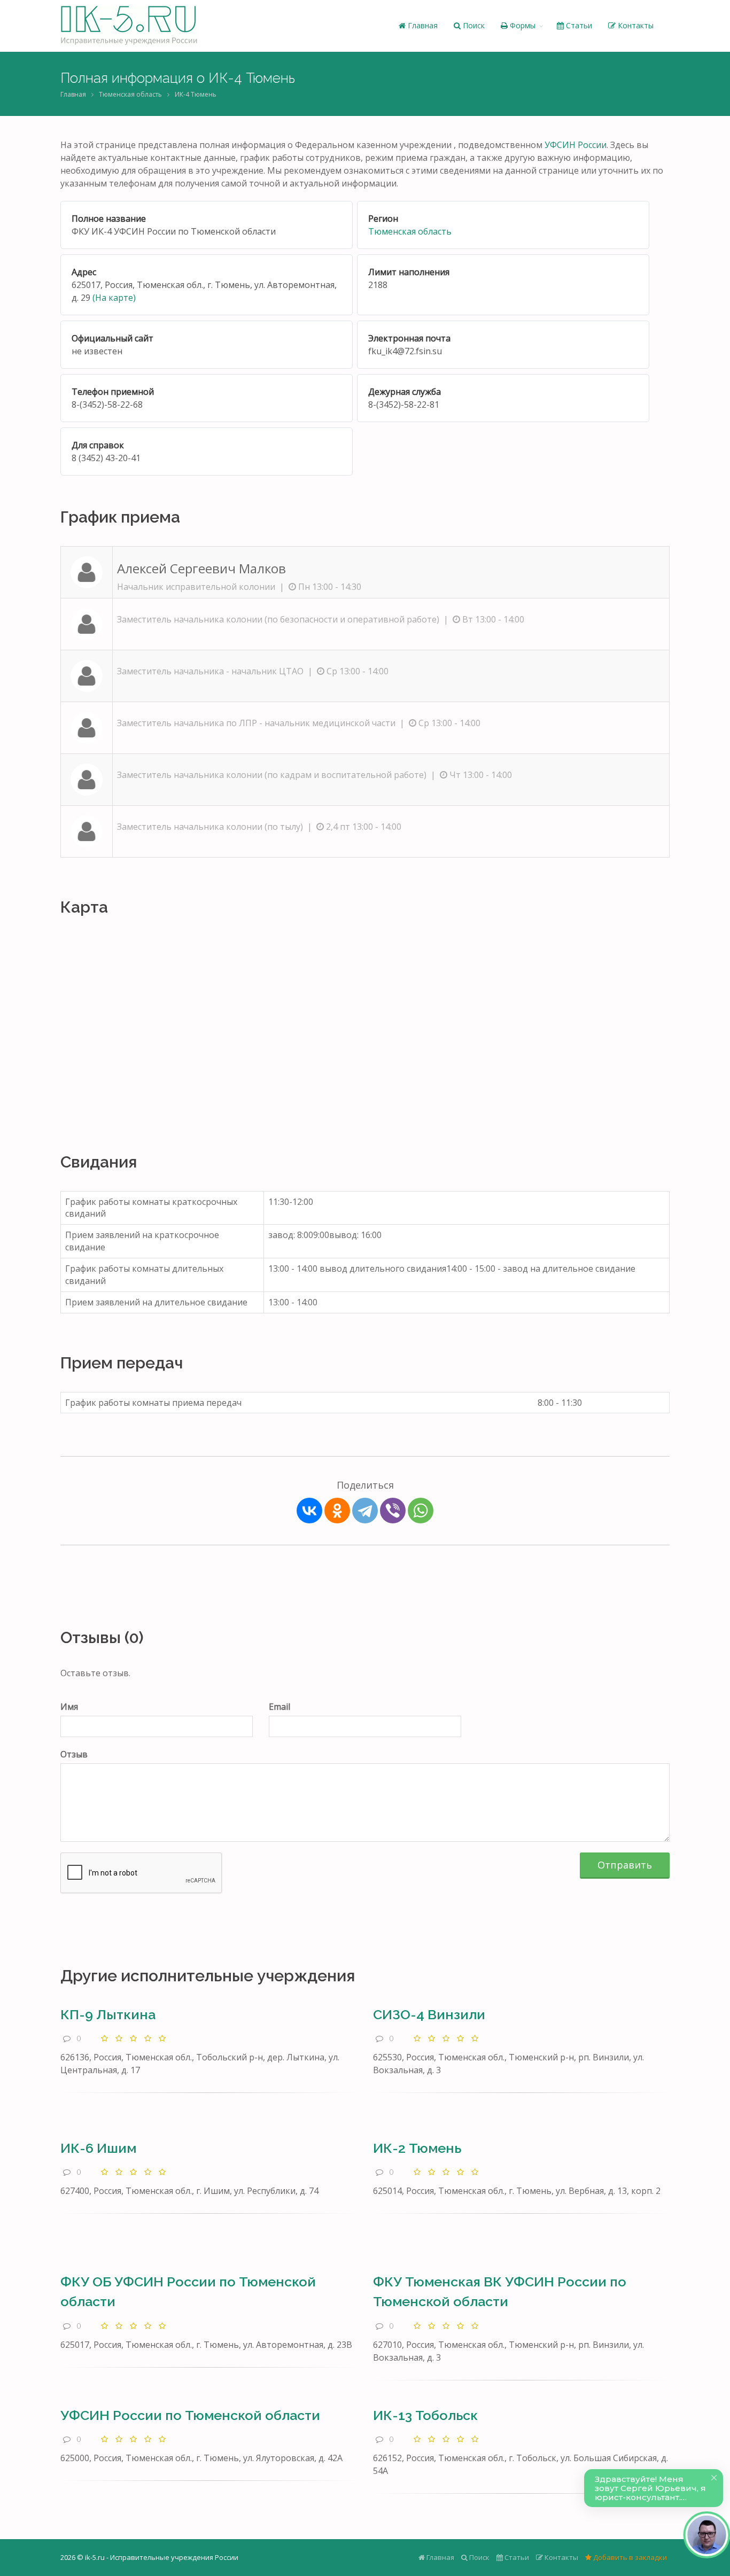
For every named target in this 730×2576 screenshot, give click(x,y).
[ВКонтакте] (309, 1511)
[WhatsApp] (421, 1511)
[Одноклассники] (337, 1511)
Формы (522, 25)
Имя (69, 1707)
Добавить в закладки (629, 2557)
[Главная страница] (129, 26)
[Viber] (393, 1511)
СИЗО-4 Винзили (429, 2014)
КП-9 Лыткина (108, 2014)
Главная (422, 25)
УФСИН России (576, 145)
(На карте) (114, 298)
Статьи (578, 25)
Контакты (635, 25)
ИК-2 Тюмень (417, 2148)
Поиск (473, 25)
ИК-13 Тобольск (425, 2415)
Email (279, 1707)
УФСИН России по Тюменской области (190, 2415)
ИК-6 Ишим (98, 2148)
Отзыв (74, 1754)
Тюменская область (130, 94)
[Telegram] (365, 1511)
